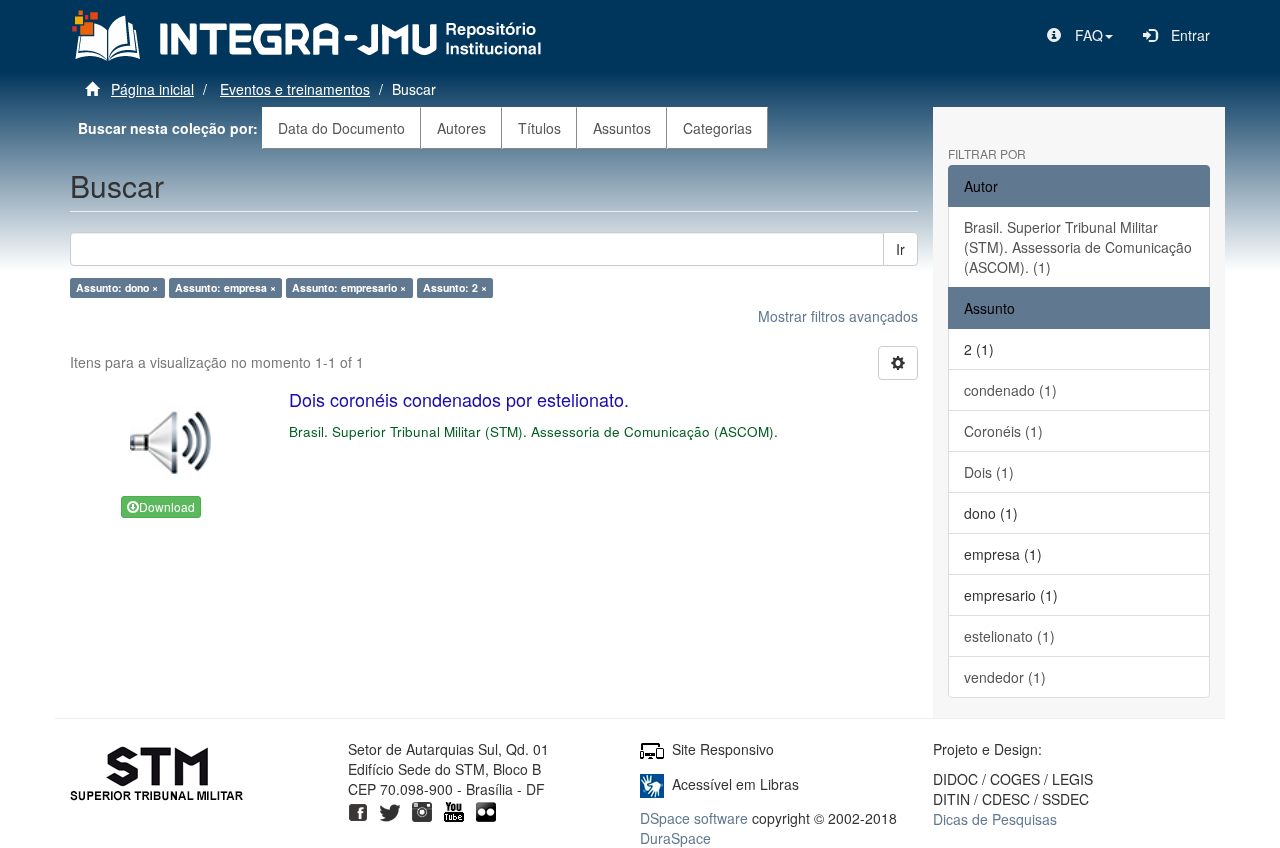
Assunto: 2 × (455, 287)
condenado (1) (1010, 390)
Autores (461, 128)
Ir (900, 249)
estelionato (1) (1009, 636)
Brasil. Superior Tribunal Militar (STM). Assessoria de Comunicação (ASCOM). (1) (1078, 247)
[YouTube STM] (454, 809)
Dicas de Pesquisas (995, 819)
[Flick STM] (486, 809)
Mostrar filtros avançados (838, 316)
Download (167, 506)
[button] (1080, 35)
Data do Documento (341, 128)
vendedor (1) (1005, 677)
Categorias (717, 128)
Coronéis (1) (1003, 431)
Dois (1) (989, 472)
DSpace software (694, 818)
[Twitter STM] (390, 809)
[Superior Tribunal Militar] (157, 776)
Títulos (539, 128)
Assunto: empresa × (225, 287)
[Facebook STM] (358, 809)
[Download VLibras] (652, 784)
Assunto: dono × (117, 287)
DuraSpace (675, 838)
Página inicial (152, 89)
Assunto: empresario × (349, 287)
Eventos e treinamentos (295, 89)
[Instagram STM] (422, 809)
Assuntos (622, 128)
